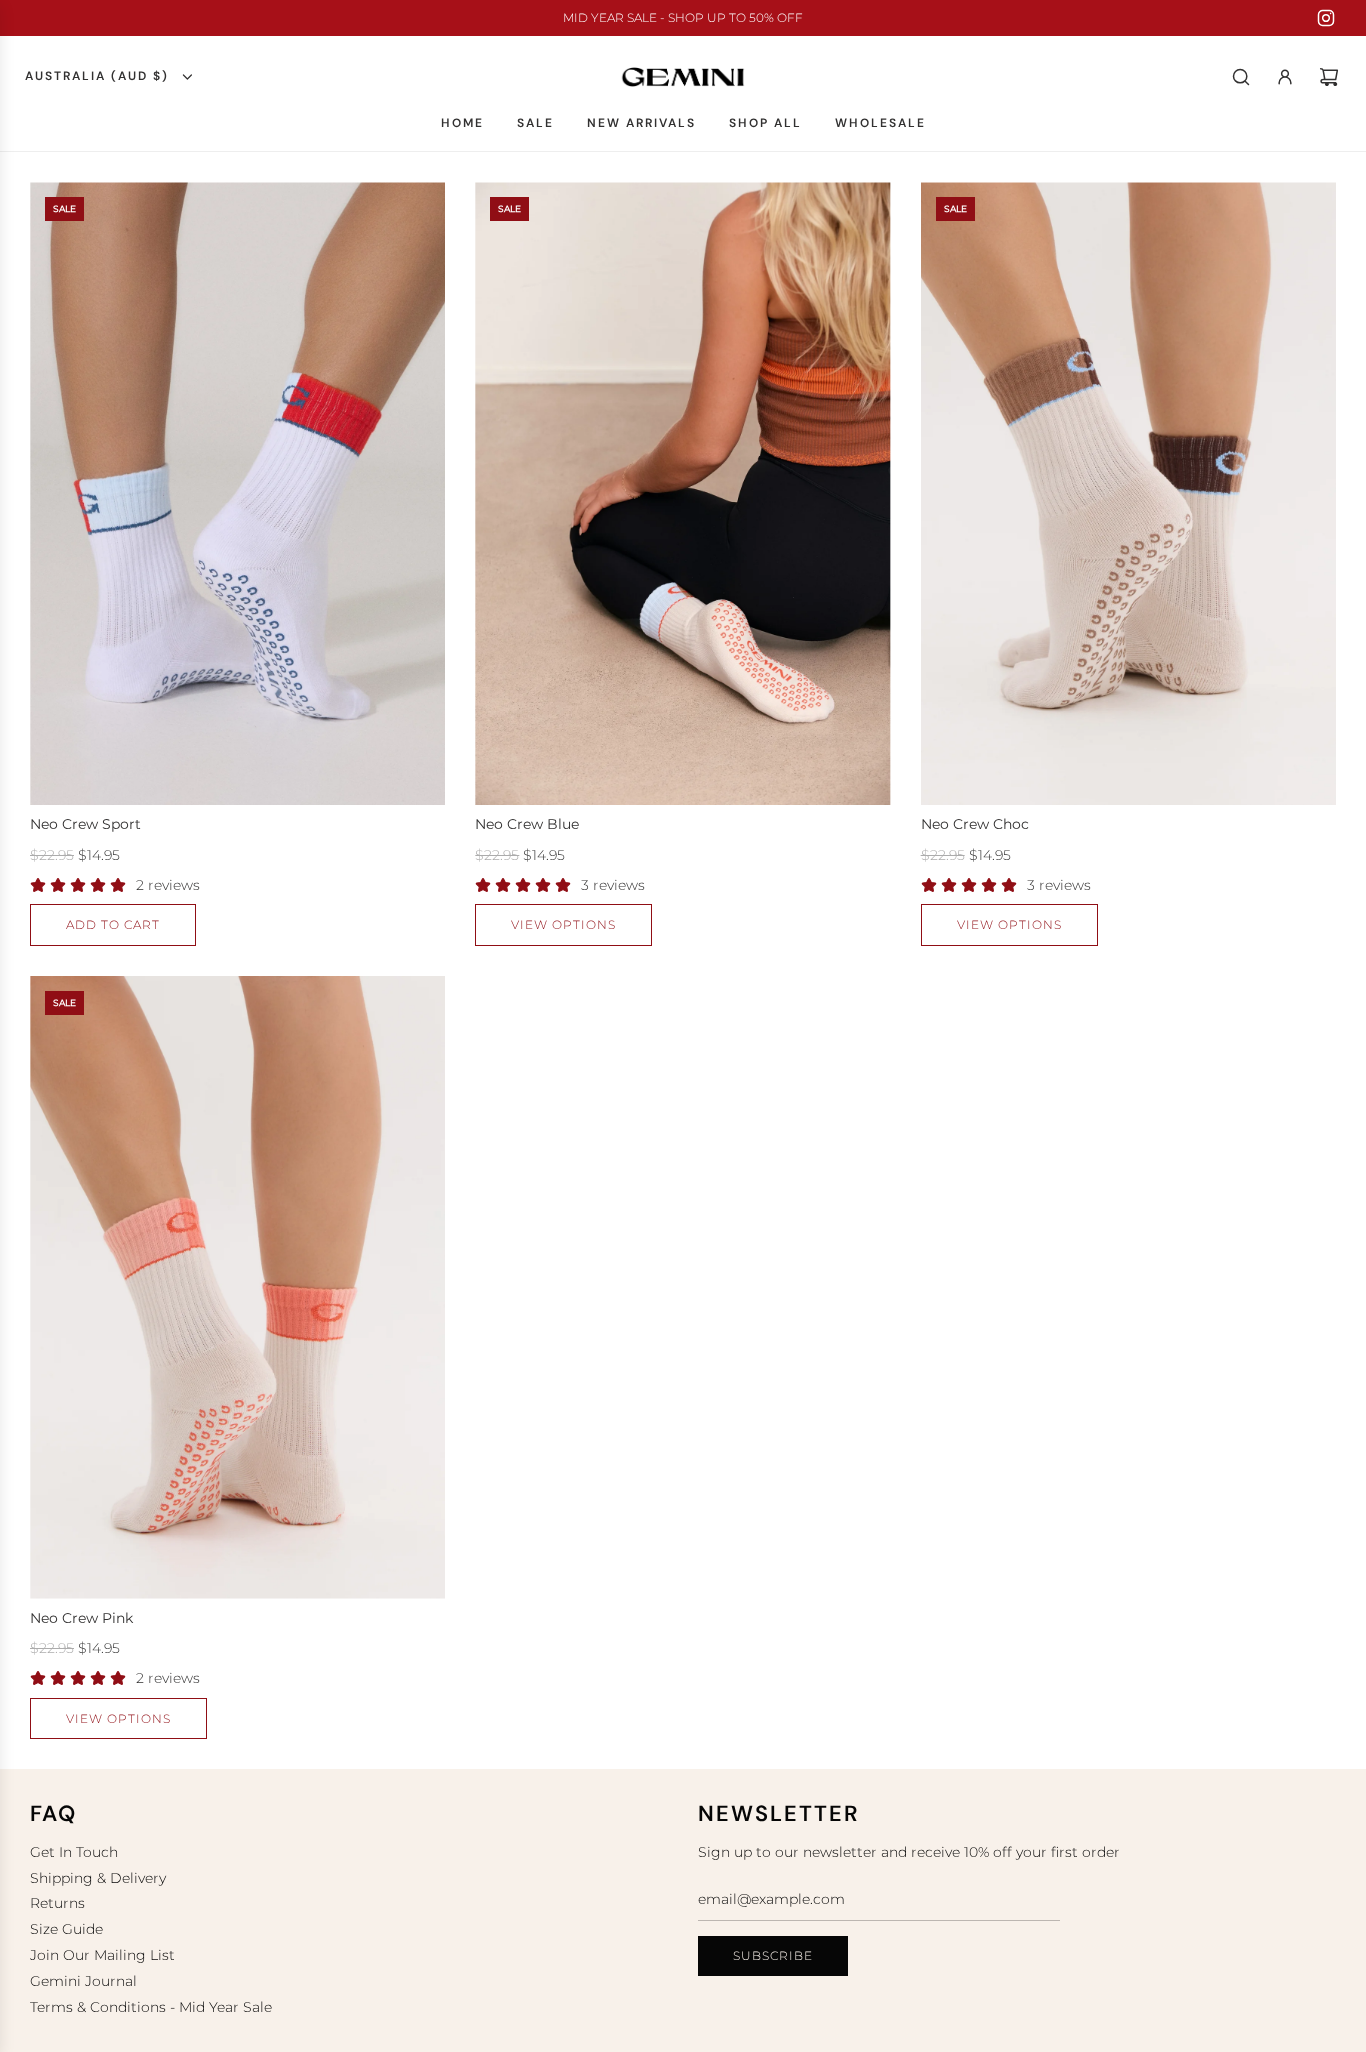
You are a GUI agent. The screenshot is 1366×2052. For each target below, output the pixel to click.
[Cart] (1329, 77)
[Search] (1241, 77)
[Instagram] (1326, 18)
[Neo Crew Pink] (237, 1287)
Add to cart (113, 924)
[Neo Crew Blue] (682, 493)
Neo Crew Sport (85, 824)
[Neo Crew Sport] (237, 493)
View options (563, 924)
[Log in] (1285, 77)
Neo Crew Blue (527, 824)
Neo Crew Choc (975, 824)
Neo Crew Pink (81, 1618)
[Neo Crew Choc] (1128, 493)
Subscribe (773, 1955)
